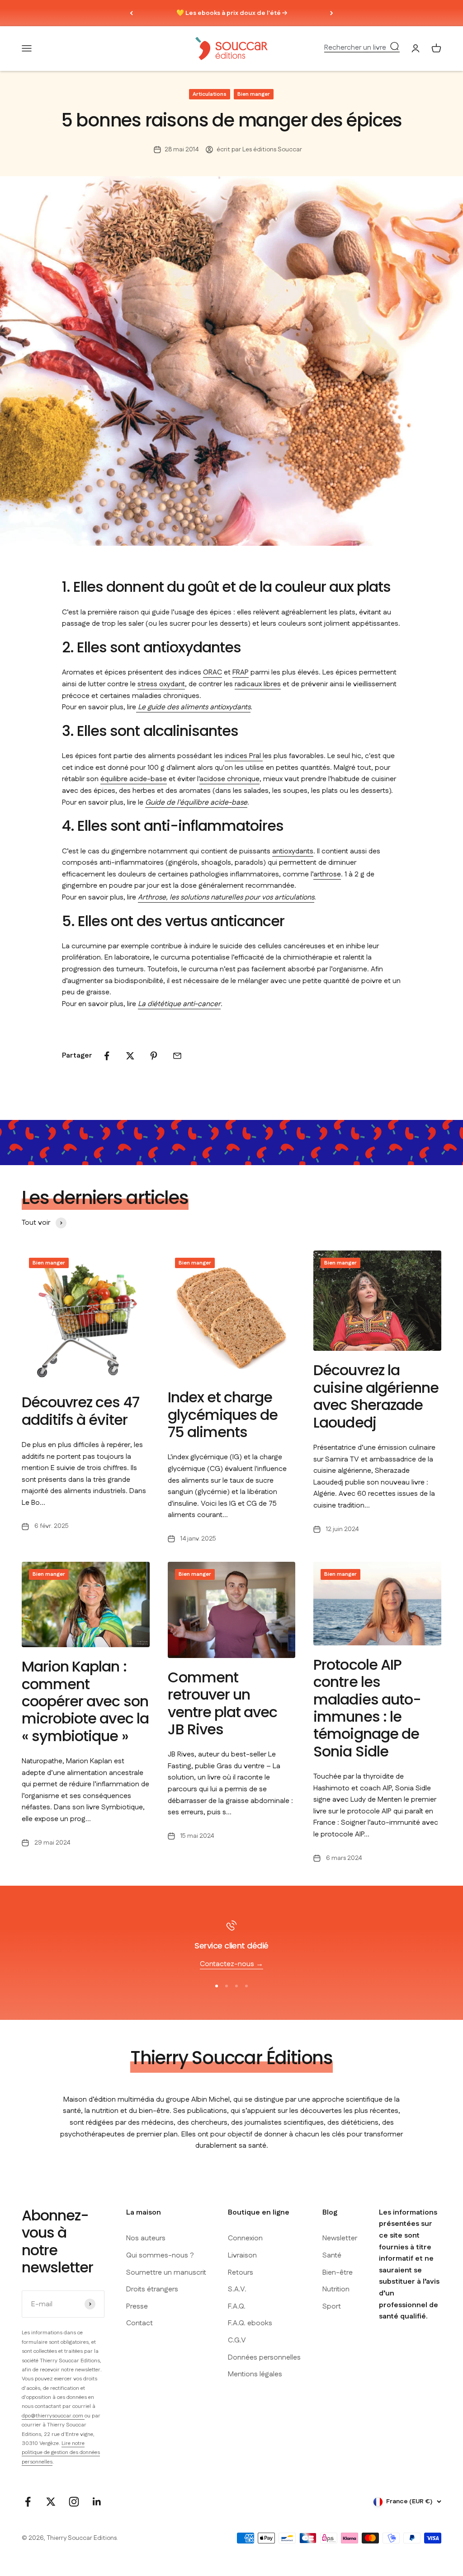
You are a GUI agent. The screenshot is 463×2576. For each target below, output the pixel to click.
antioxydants (293, 851)
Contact (139, 2323)
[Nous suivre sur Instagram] (74, 2502)
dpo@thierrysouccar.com (53, 2416)
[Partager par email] (177, 1056)
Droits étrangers (152, 2289)
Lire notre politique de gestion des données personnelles (61, 2453)
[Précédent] (131, 13)
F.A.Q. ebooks (250, 2323)
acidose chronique (229, 779)
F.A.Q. (237, 2307)
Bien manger (254, 94)
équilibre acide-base (134, 779)
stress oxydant (161, 684)
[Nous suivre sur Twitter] (51, 2502)
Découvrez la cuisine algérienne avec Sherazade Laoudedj (376, 1396)
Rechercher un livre (355, 48)
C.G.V (237, 2340)
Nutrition (336, 2289)
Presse (137, 2307)
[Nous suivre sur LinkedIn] (97, 2502)
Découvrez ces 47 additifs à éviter (80, 1411)
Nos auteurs (146, 2238)
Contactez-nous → (231, 1964)
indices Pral (244, 756)
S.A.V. (237, 2289)
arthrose (327, 874)
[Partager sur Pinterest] (154, 1056)
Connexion (245, 2238)
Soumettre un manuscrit (166, 2273)
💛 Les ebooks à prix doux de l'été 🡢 (232, 13)
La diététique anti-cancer (179, 1004)
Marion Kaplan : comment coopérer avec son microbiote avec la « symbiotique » (85, 1701)
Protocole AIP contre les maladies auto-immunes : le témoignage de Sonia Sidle (367, 1708)
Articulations (210, 94)
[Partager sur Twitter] (130, 1056)
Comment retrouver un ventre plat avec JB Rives (223, 1703)
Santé (332, 2255)
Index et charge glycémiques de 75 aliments (223, 1414)
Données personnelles (264, 2358)
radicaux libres (258, 684)
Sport (332, 2307)
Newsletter (340, 2238)
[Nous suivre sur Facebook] (28, 2502)
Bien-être (338, 2273)
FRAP (241, 672)
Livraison (242, 2255)
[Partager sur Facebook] (107, 1056)
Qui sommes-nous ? (160, 2255)
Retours (241, 2273)
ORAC (213, 672)
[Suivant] (332, 13)
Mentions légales (255, 2374)
